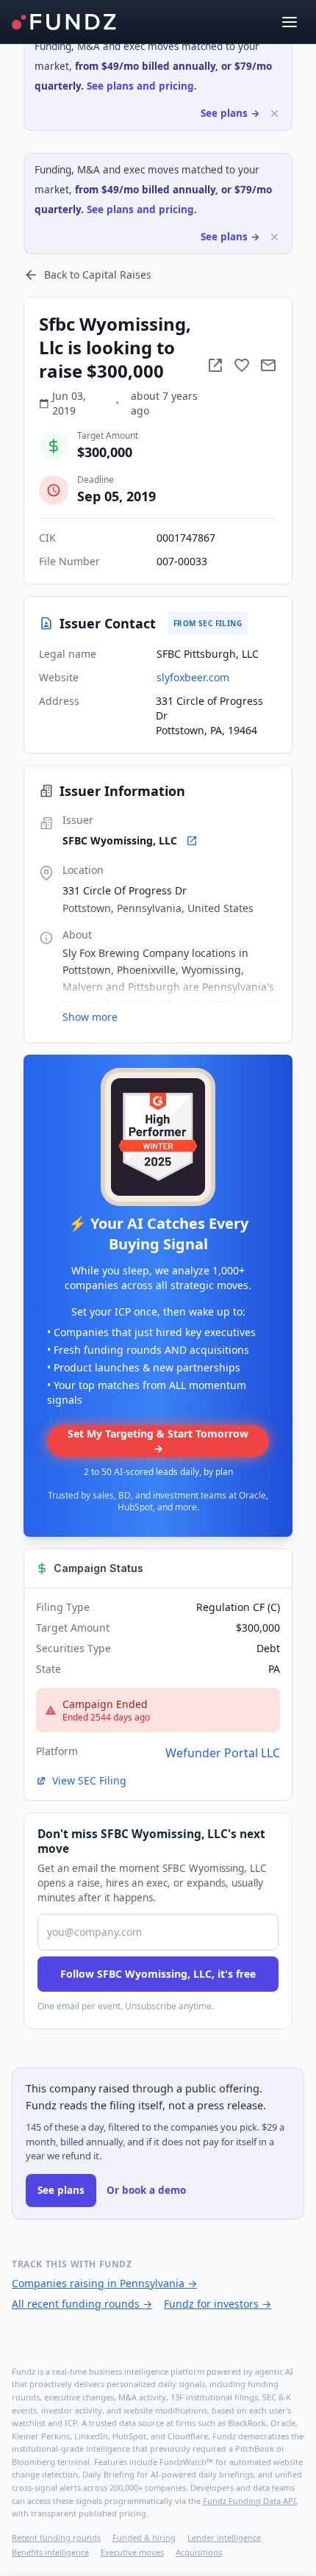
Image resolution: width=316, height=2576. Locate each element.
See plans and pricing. (142, 86)
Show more (90, 1017)
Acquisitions (199, 2552)
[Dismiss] (274, 114)
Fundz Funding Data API (249, 2501)
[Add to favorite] (242, 365)
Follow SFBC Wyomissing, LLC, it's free (158, 1974)
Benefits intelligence (50, 2552)
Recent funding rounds (56, 2537)
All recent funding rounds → (82, 2304)
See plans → (230, 113)
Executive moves (132, 2552)
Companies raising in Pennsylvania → (104, 2283)
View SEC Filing (89, 1780)
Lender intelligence (224, 2537)
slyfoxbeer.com (193, 677)
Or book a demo (146, 2190)
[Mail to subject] (268, 365)
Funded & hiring (144, 2537)
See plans (61, 2190)
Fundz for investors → (218, 2304)
